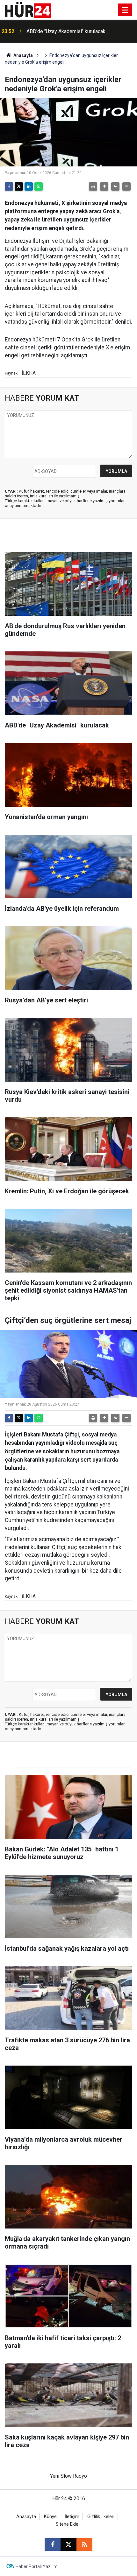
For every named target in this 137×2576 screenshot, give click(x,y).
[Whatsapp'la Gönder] (39, 186)
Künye (50, 2517)
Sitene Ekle (67, 2524)
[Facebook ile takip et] (53, 2544)
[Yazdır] (93, 186)
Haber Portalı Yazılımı (37, 2566)
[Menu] (125, 10)
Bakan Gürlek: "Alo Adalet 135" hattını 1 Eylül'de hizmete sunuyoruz (78, 31)
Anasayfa (23, 55)
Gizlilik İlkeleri (101, 2517)
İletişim (72, 2517)
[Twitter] (19, 186)
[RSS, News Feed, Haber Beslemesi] (84, 2544)
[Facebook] (9, 186)
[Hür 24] (28, 9)
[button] (104, 186)
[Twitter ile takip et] (68, 2544)
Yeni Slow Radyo (68, 2476)
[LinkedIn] (29, 186)
